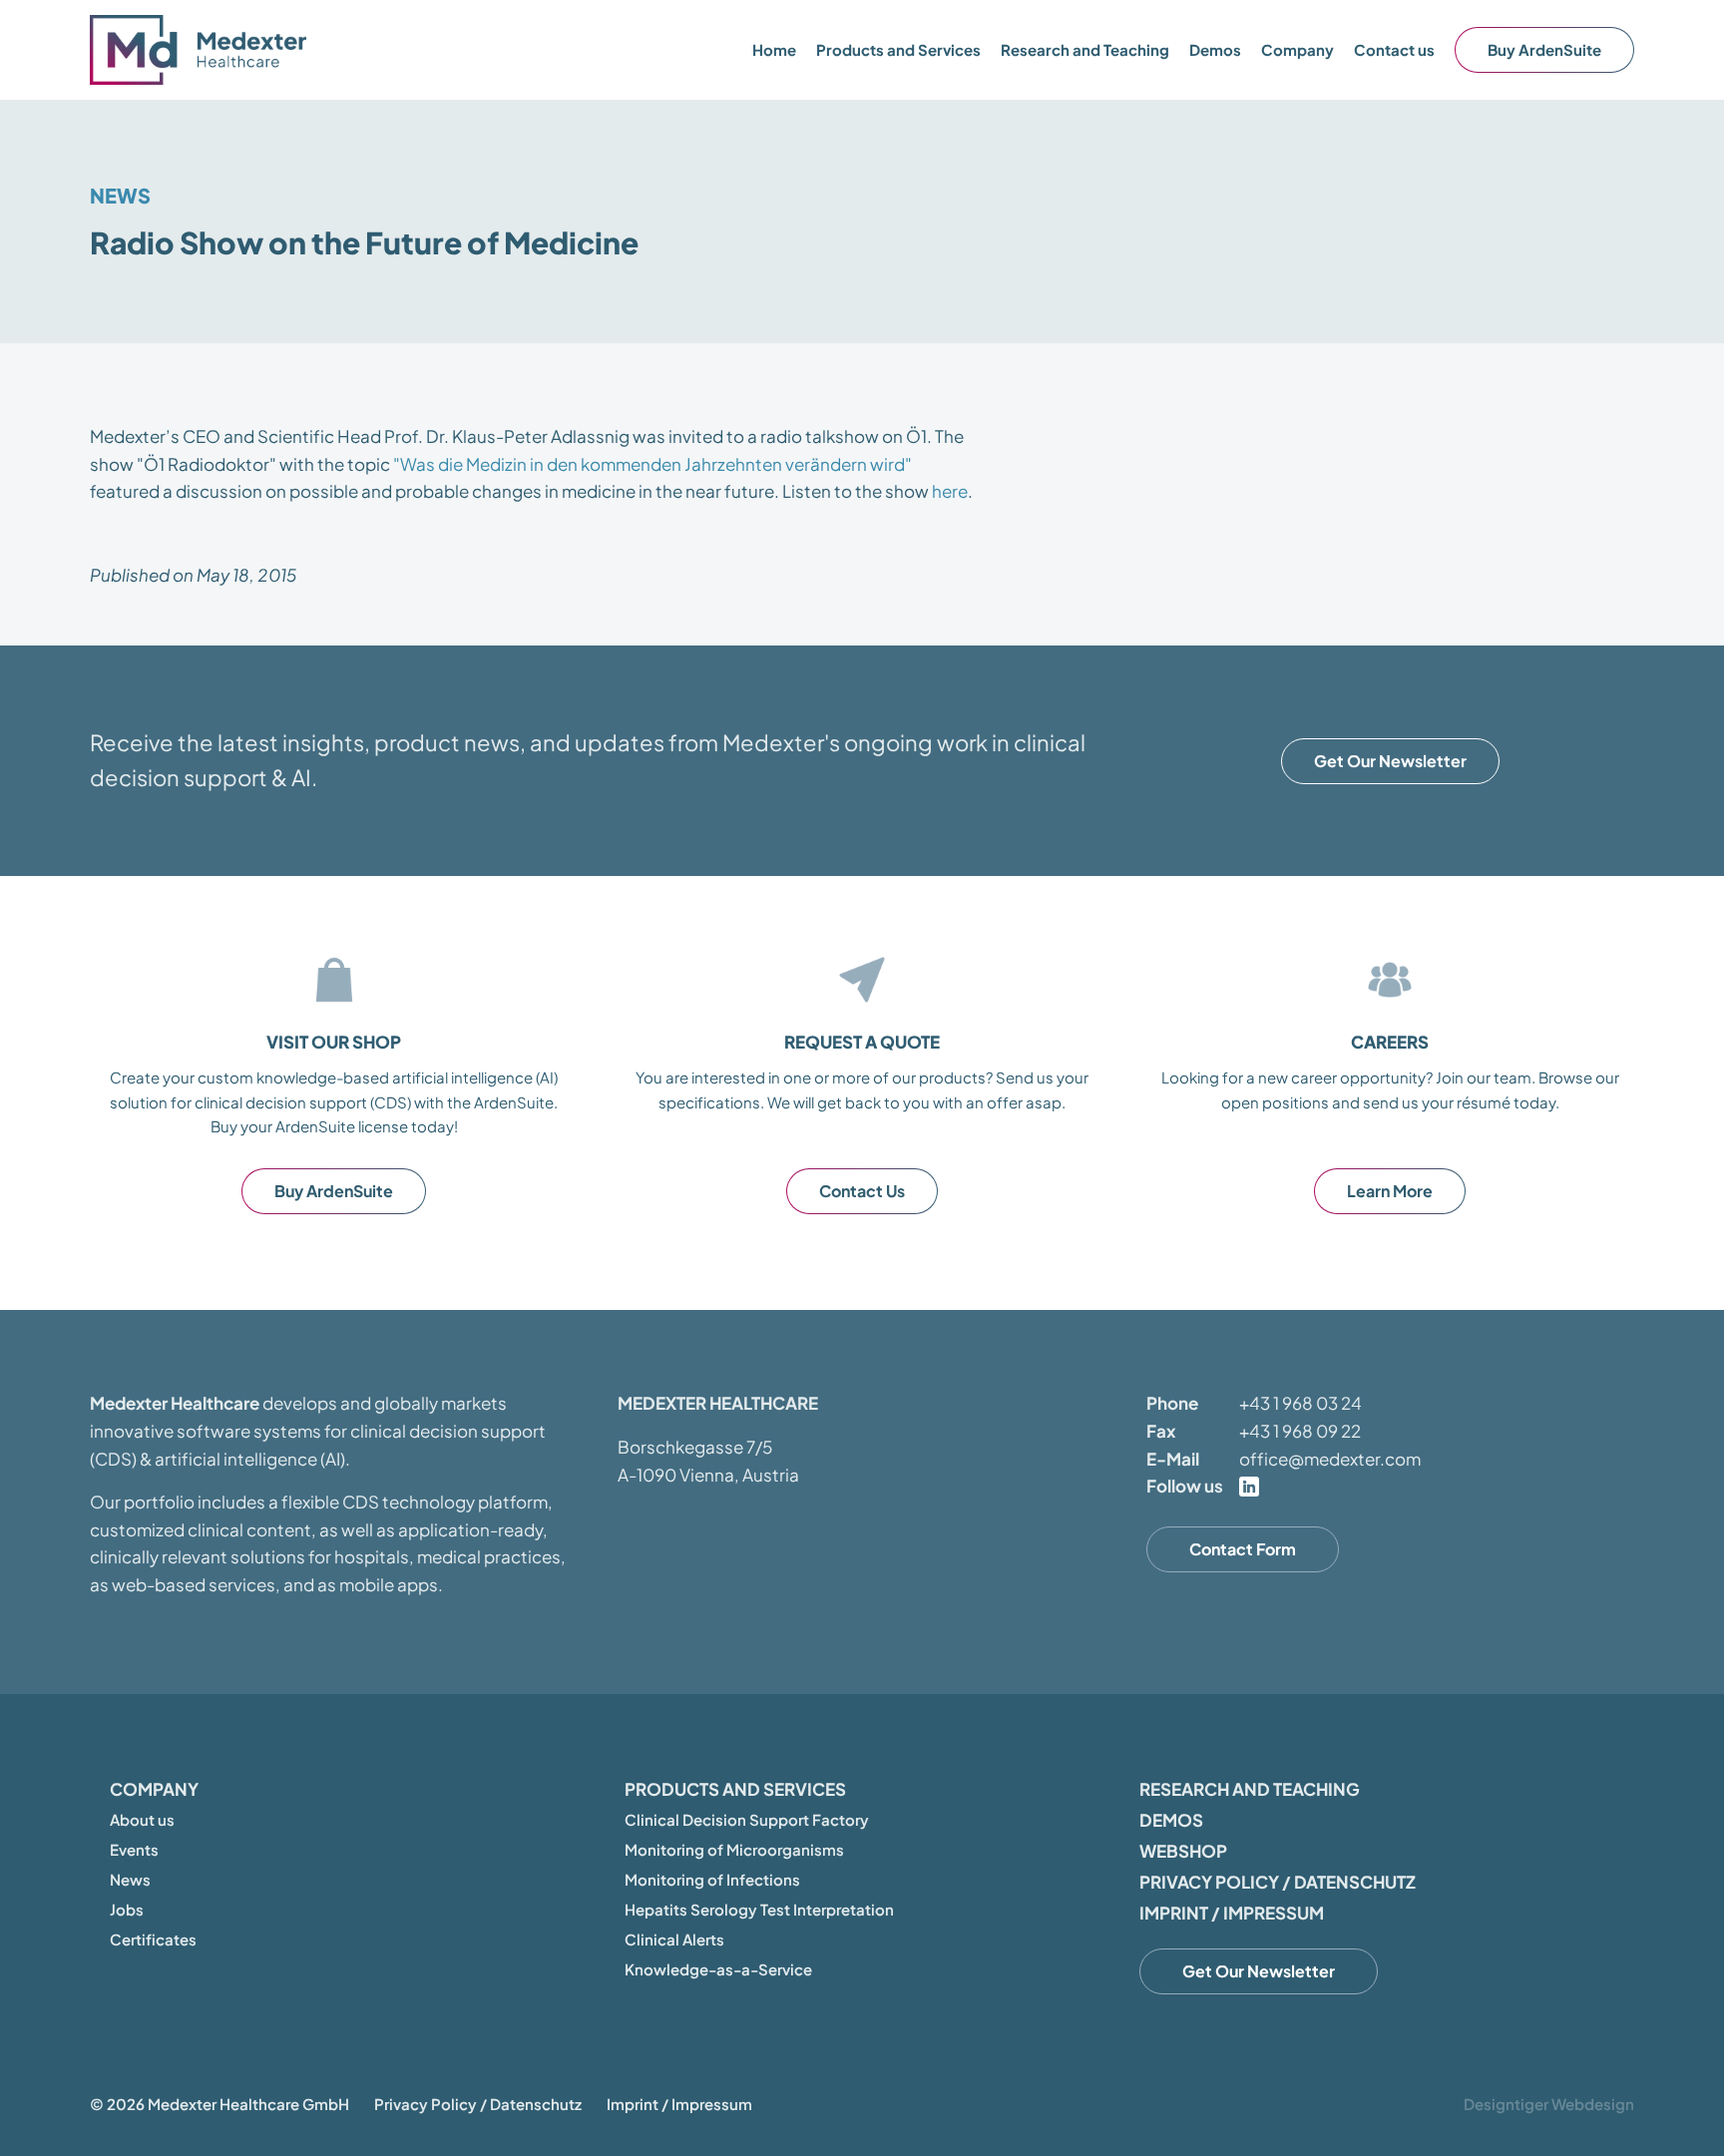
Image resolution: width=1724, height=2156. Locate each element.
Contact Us (862, 1191)
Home (774, 49)
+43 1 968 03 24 (1300, 1403)
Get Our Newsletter (1390, 761)
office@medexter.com (1330, 1459)
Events (134, 1849)
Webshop (1183, 1851)
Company (154, 1789)
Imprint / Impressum (1232, 1913)
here (950, 491)
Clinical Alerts (674, 1939)
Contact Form (1243, 1549)
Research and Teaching (1085, 49)
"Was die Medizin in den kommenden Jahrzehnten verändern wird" (652, 464)
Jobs (127, 1909)
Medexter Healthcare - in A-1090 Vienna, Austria (200, 50)
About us (142, 1819)
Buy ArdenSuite (1544, 49)
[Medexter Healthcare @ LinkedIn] (1249, 1487)
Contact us (1394, 49)
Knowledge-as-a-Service (718, 1969)
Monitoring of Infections (712, 1879)
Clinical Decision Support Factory (747, 1819)
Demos (1215, 49)
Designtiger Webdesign (1549, 2104)
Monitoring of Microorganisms (734, 1849)
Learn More (1390, 1191)
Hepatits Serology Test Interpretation (759, 1909)
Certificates (153, 1939)
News (120, 195)
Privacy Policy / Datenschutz (1278, 1882)
